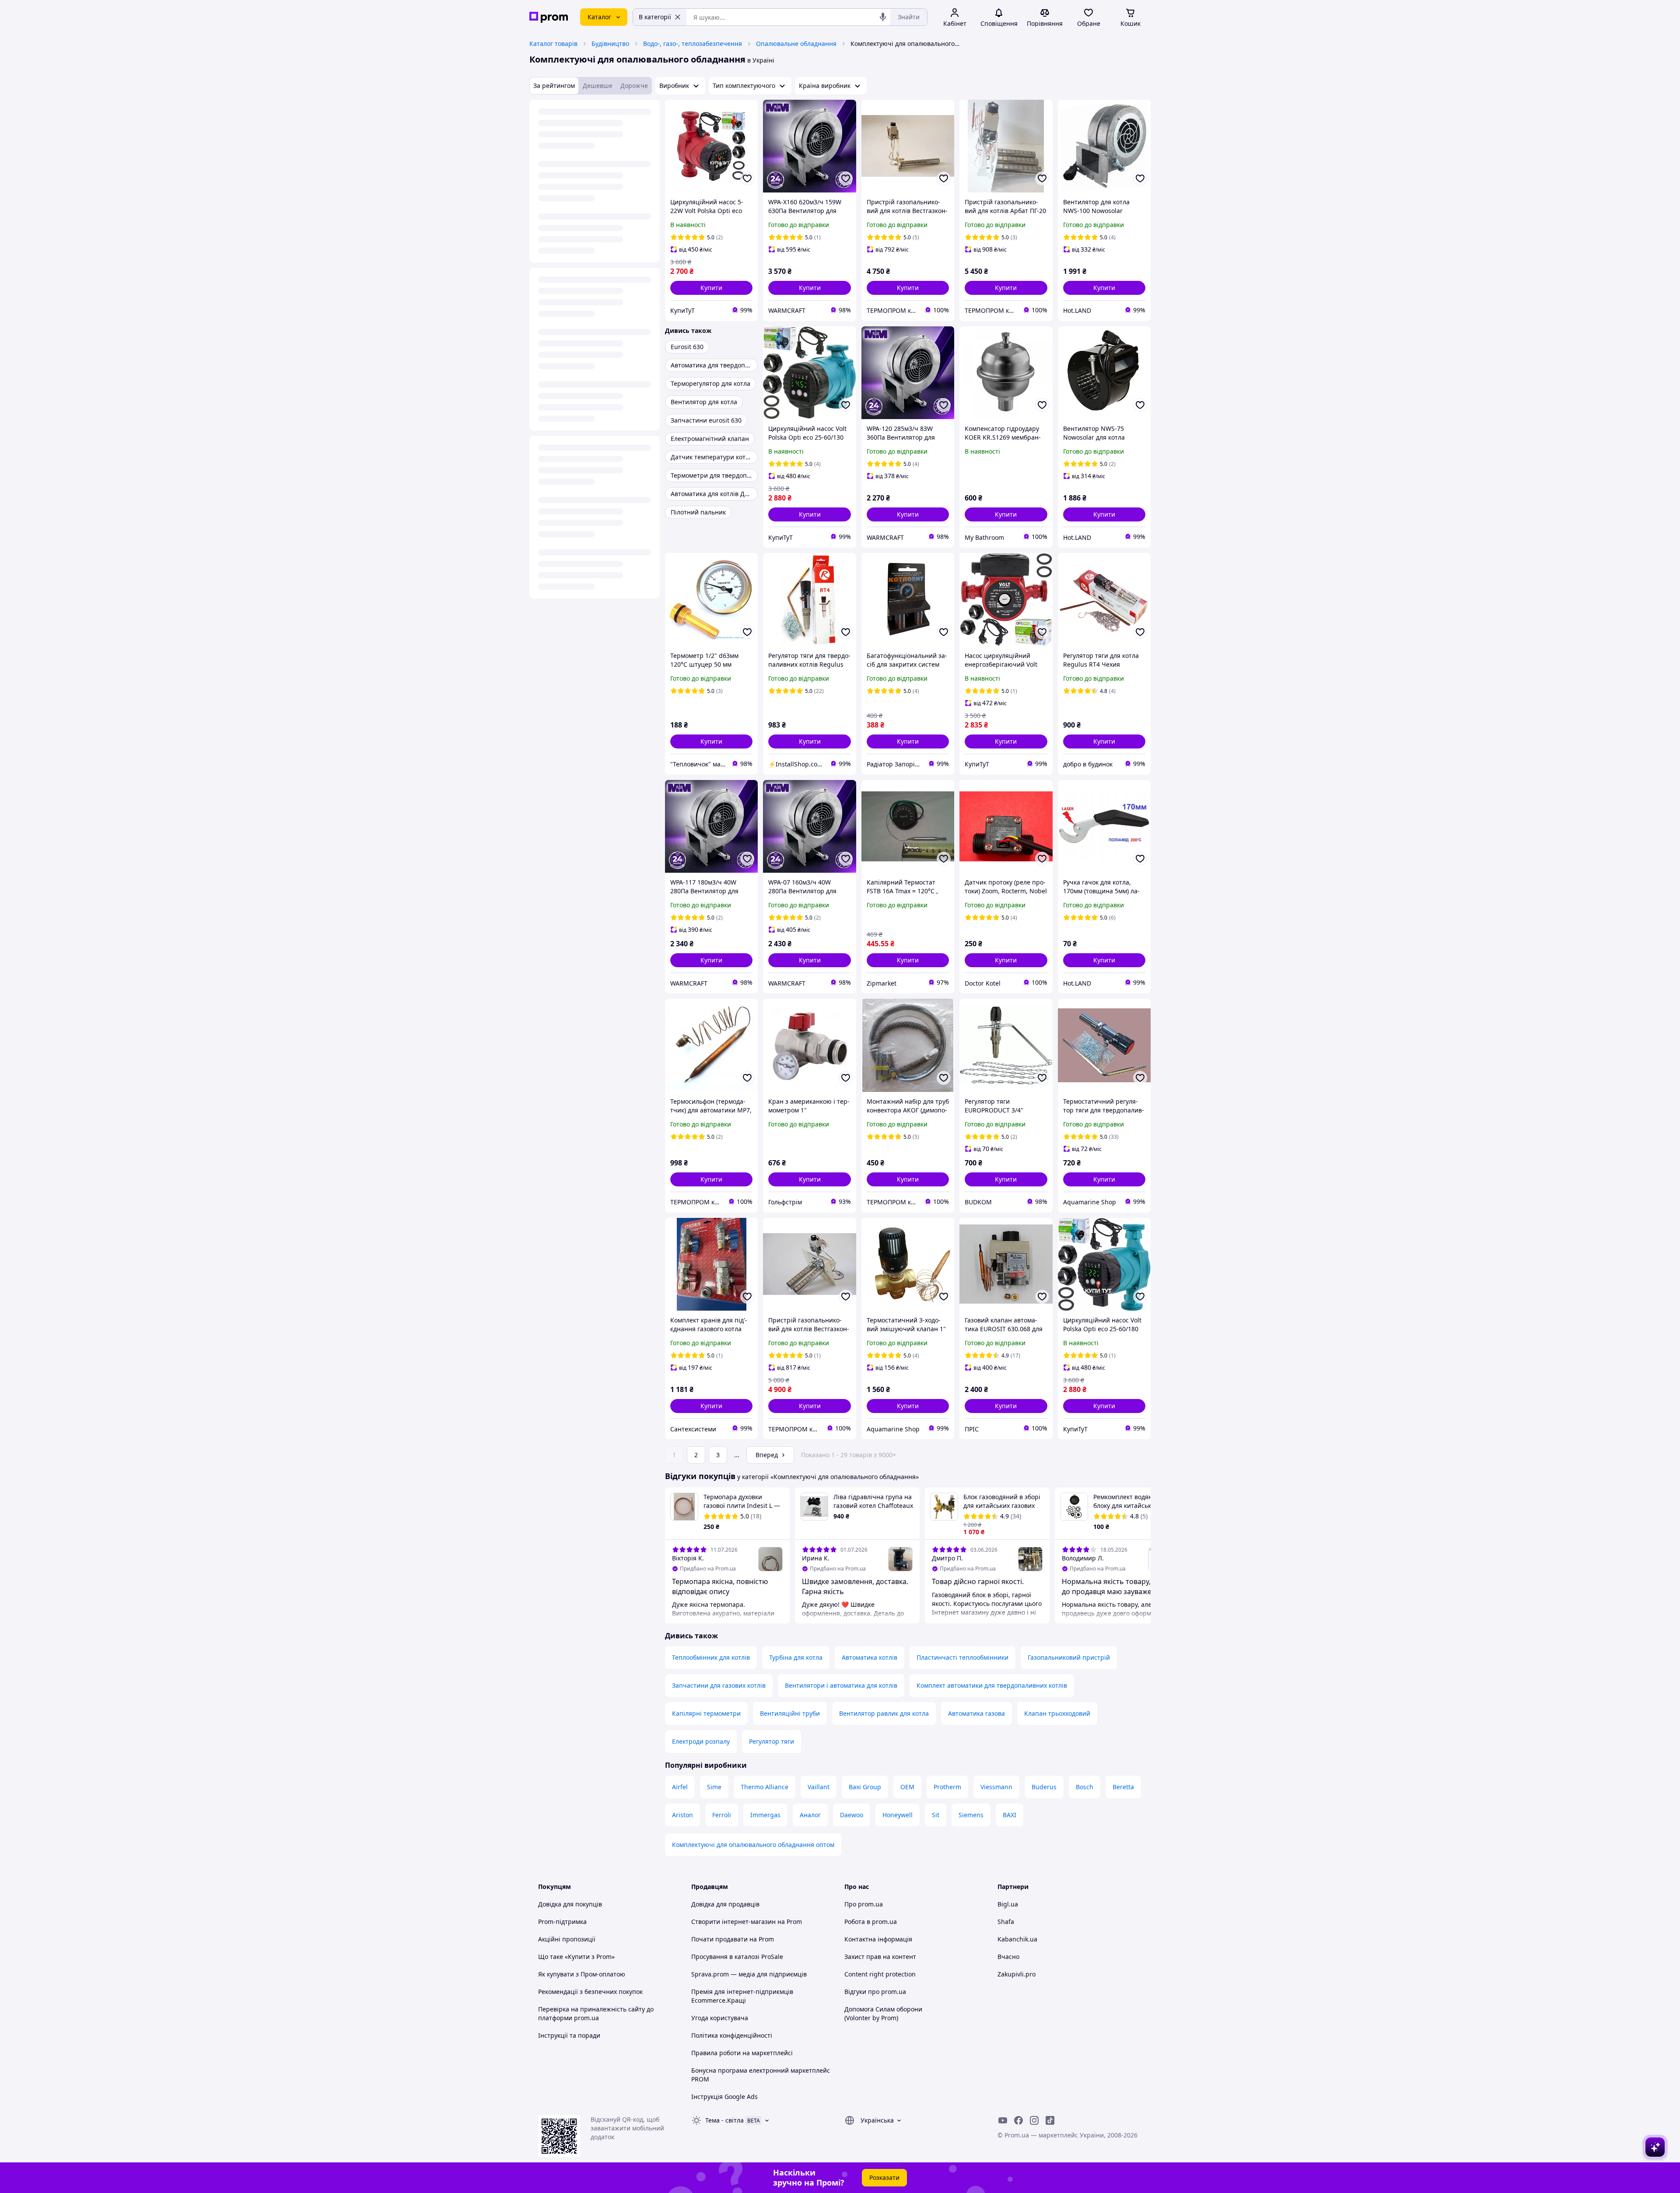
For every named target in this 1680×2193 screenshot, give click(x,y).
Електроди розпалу (701, 1741)
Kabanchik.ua (1017, 1939)
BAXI (1010, 1815)
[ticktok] (1050, 2120)
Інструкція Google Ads (724, 2097)
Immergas (765, 1815)
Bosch (1085, 1787)
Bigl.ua (1008, 1904)
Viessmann (996, 1787)
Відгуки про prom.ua (875, 1992)
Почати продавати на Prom (733, 1939)
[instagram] (1034, 2120)
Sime (714, 1787)
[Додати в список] (747, 178)
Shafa (1006, 1922)
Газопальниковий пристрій (1069, 1657)
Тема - (724, 2120)
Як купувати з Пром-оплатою (582, 1974)
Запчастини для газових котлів (719, 1685)
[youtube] (1003, 2120)
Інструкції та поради (569, 2035)
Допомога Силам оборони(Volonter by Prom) (883, 2013)
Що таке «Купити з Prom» (576, 1957)
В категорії (655, 17)
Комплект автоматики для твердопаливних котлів (992, 1685)
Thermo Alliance (765, 1787)
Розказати (884, 2177)
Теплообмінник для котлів (711, 1657)
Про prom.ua (864, 1904)
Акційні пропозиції (567, 1939)
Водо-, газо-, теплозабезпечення (693, 44)
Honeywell (898, 1815)
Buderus (1044, 1787)
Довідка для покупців (570, 1904)
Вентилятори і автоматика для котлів (841, 1685)
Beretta (1123, 1787)
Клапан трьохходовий (1057, 1713)
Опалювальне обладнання (796, 44)
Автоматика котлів (870, 1657)
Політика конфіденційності (732, 2035)
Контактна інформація (878, 1939)
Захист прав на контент (880, 1957)
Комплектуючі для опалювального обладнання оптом (753, 1845)
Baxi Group (865, 1787)
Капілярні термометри (706, 1713)
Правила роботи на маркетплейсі (742, 2053)
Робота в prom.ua (871, 1922)
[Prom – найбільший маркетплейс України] (549, 17)
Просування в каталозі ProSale (737, 1957)
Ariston (682, 1815)
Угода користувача (720, 2018)
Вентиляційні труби (790, 1713)
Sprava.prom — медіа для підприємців (749, 1974)
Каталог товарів (553, 44)
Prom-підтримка (562, 1922)
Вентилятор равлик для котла (884, 1713)
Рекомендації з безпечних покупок (590, 1992)
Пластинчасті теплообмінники (962, 1657)
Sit (936, 1815)
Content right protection (880, 1974)
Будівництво (610, 44)
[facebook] (1018, 2120)
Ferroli (722, 1815)
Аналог (810, 1815)
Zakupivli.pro (1017, 1974)
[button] (711, 288)
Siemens (971, 1815)
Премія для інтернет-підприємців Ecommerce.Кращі (742, 1996)
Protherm (947, 1787)
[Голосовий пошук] (883, 17)
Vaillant (819, 1787)
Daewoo (852, 1815)
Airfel (680, 1787)
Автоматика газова (976, 1713)
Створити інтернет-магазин (733, 1922)
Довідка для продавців (725, 1904)
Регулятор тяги (772, 1741)
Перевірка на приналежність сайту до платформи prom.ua (596, 2013)
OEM (907, 1787)
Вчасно (1008, 1957)
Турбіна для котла (796, 1657)
